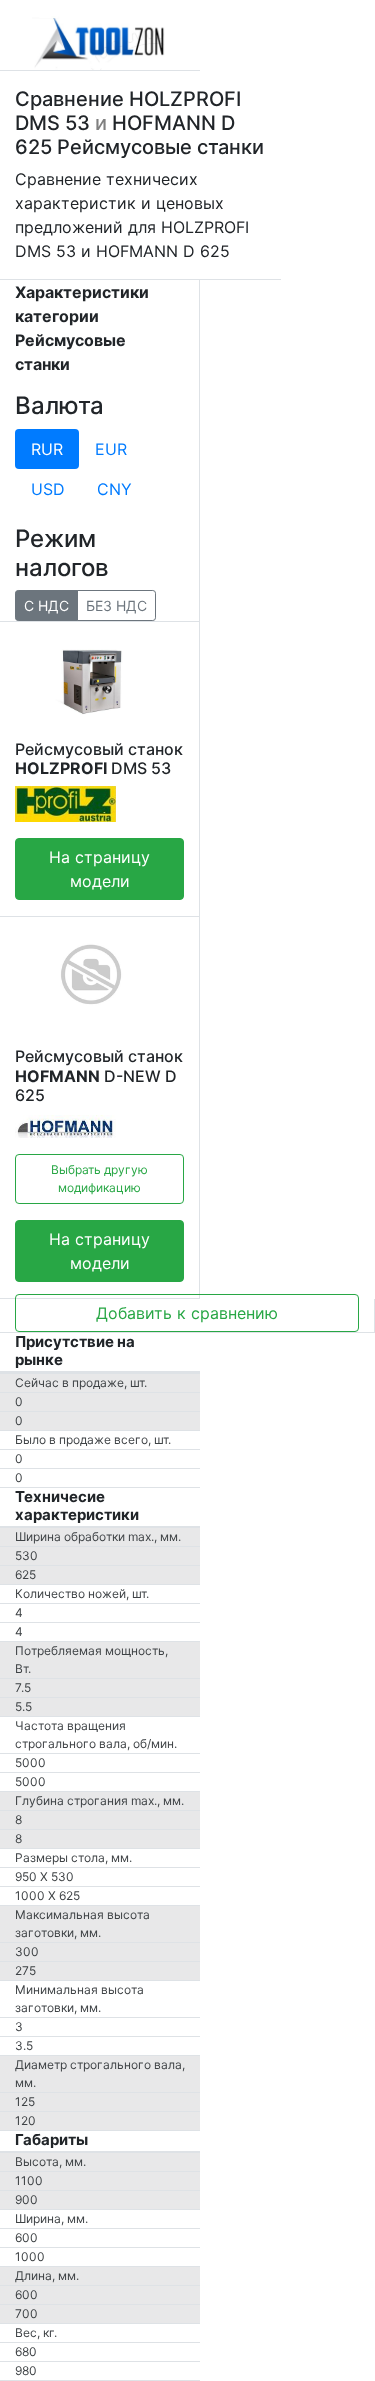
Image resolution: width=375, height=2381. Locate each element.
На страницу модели (99, 869)
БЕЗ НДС (116, 605)
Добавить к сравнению (187, 1313)
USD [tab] (48, 489)
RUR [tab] (47, 449)
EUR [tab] (111, 449)
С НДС (46, 605)
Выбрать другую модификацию (99, 1178)
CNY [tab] (114, 489)
